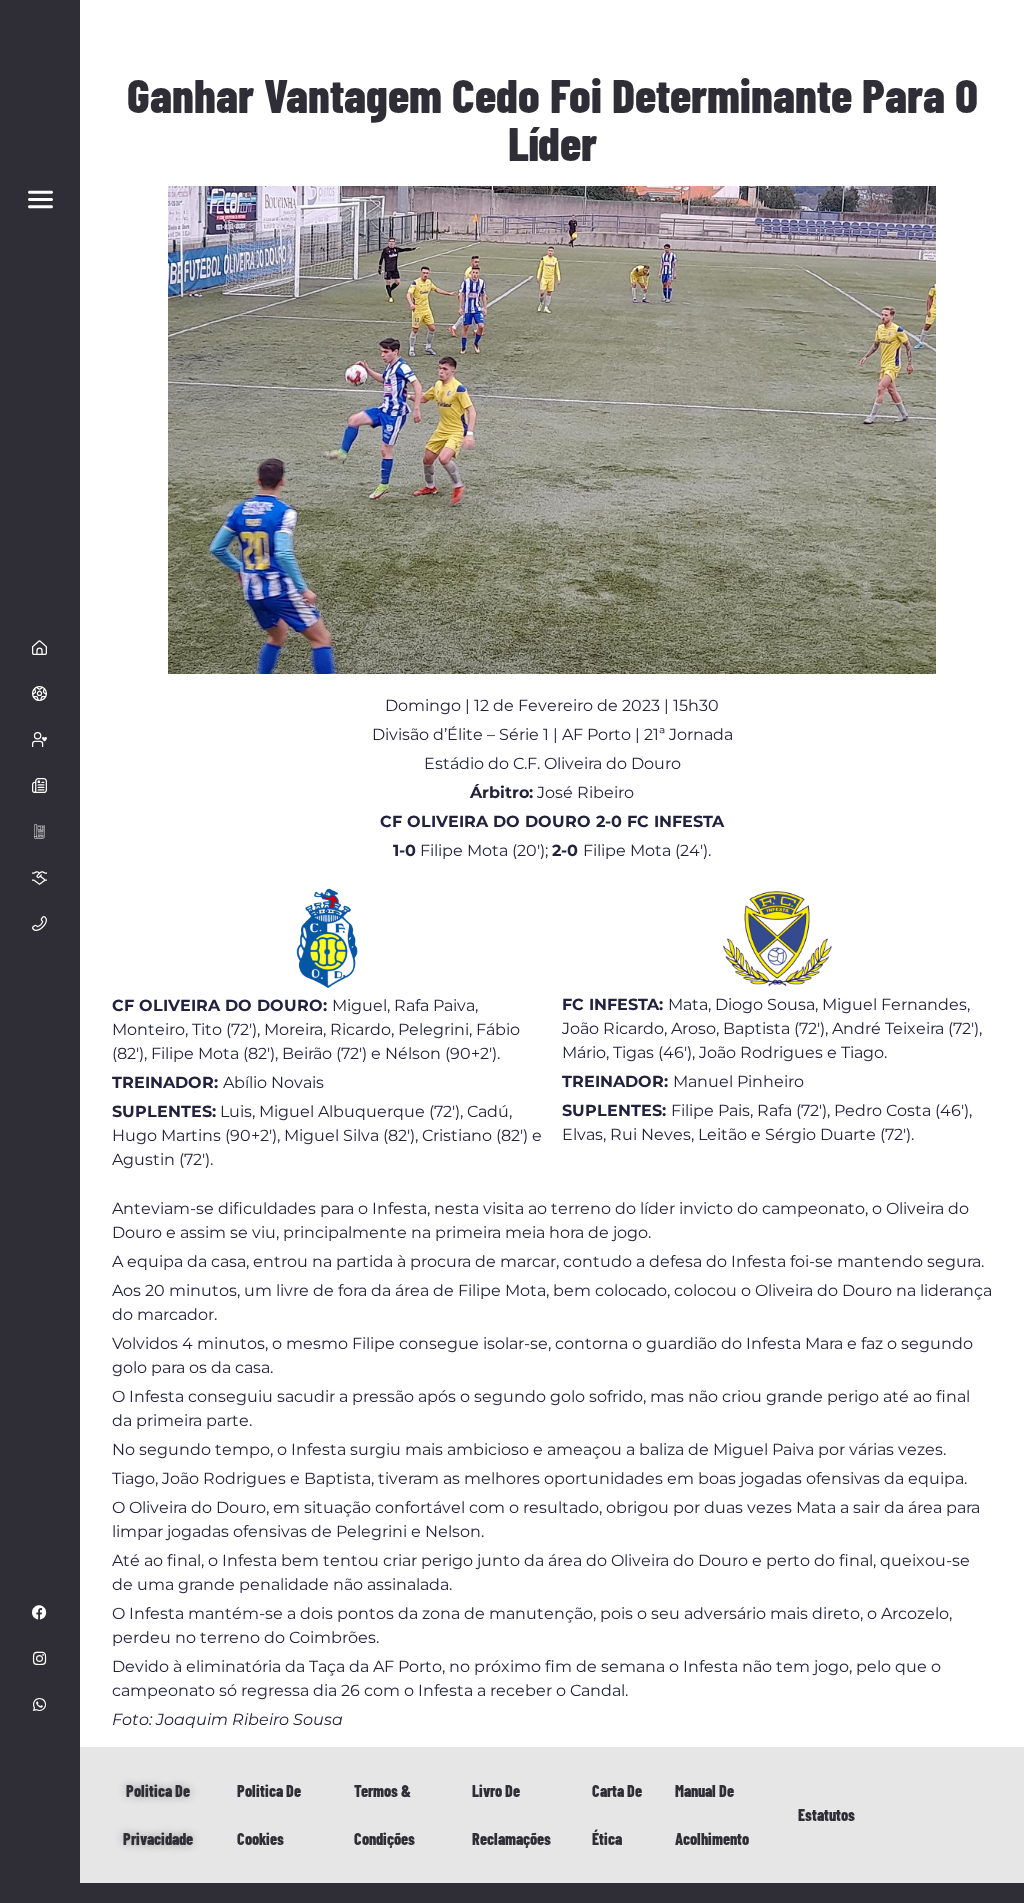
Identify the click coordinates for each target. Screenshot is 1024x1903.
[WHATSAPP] (40, 1705)
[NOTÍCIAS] (40, 785)
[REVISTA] (40, 831)
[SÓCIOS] (40, 739)
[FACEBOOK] (40, 1613)
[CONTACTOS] (40, 923)
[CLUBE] (40, 693)
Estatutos (826, 1814)
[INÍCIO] (40, 647)
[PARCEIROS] (40, 877)
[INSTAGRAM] (40, 1659)
